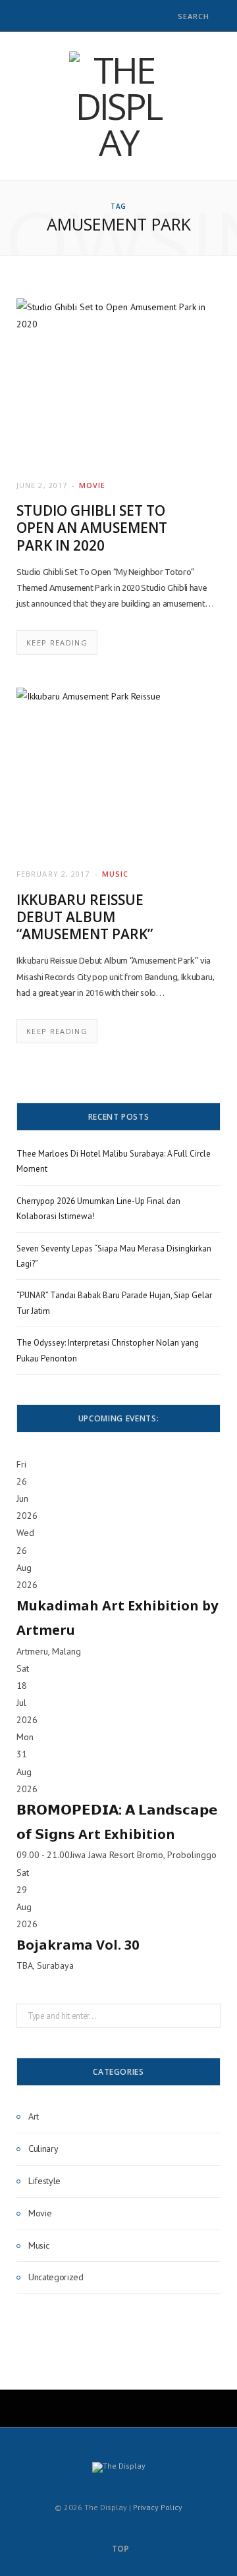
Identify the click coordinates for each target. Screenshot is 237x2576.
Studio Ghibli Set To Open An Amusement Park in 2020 (92, 528)
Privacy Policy (158, 2507)
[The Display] (118, 106)
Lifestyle (44, 2181)
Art (34, 2116)
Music (115, 874)
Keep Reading (57, 643)
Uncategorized (56, 2277)
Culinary (43, 2149)
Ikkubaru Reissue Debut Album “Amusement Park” (85, 917)
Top (119, 2549)
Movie (92, 485)
